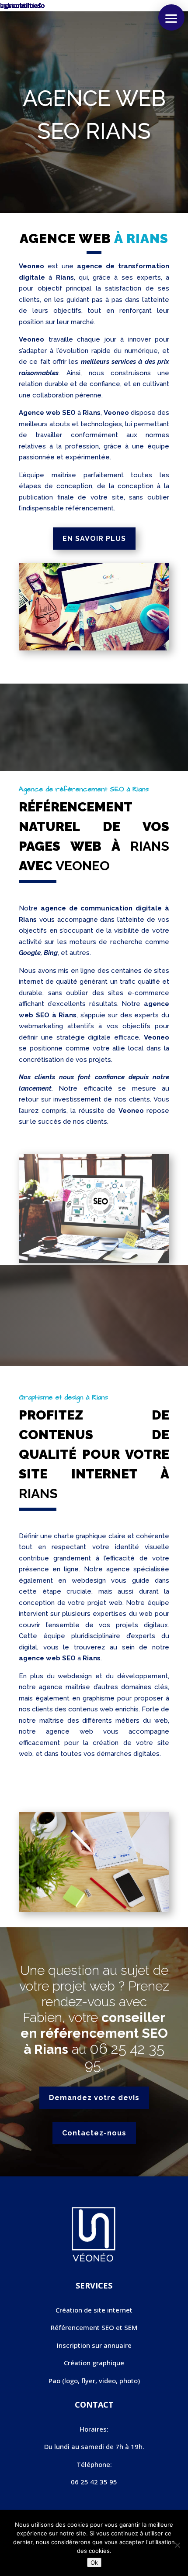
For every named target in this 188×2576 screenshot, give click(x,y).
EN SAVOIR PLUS (94, 539)
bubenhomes (21, 5)
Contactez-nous (94, 2133)
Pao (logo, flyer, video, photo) (94, 2381)
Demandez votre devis (94, 2098)
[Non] (177, 2545)
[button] (171, 17)
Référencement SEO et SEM (94, 2327)
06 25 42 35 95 (125, 2057)
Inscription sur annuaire (94, 2345)
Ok (94, 2562)
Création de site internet (94, 2310)
